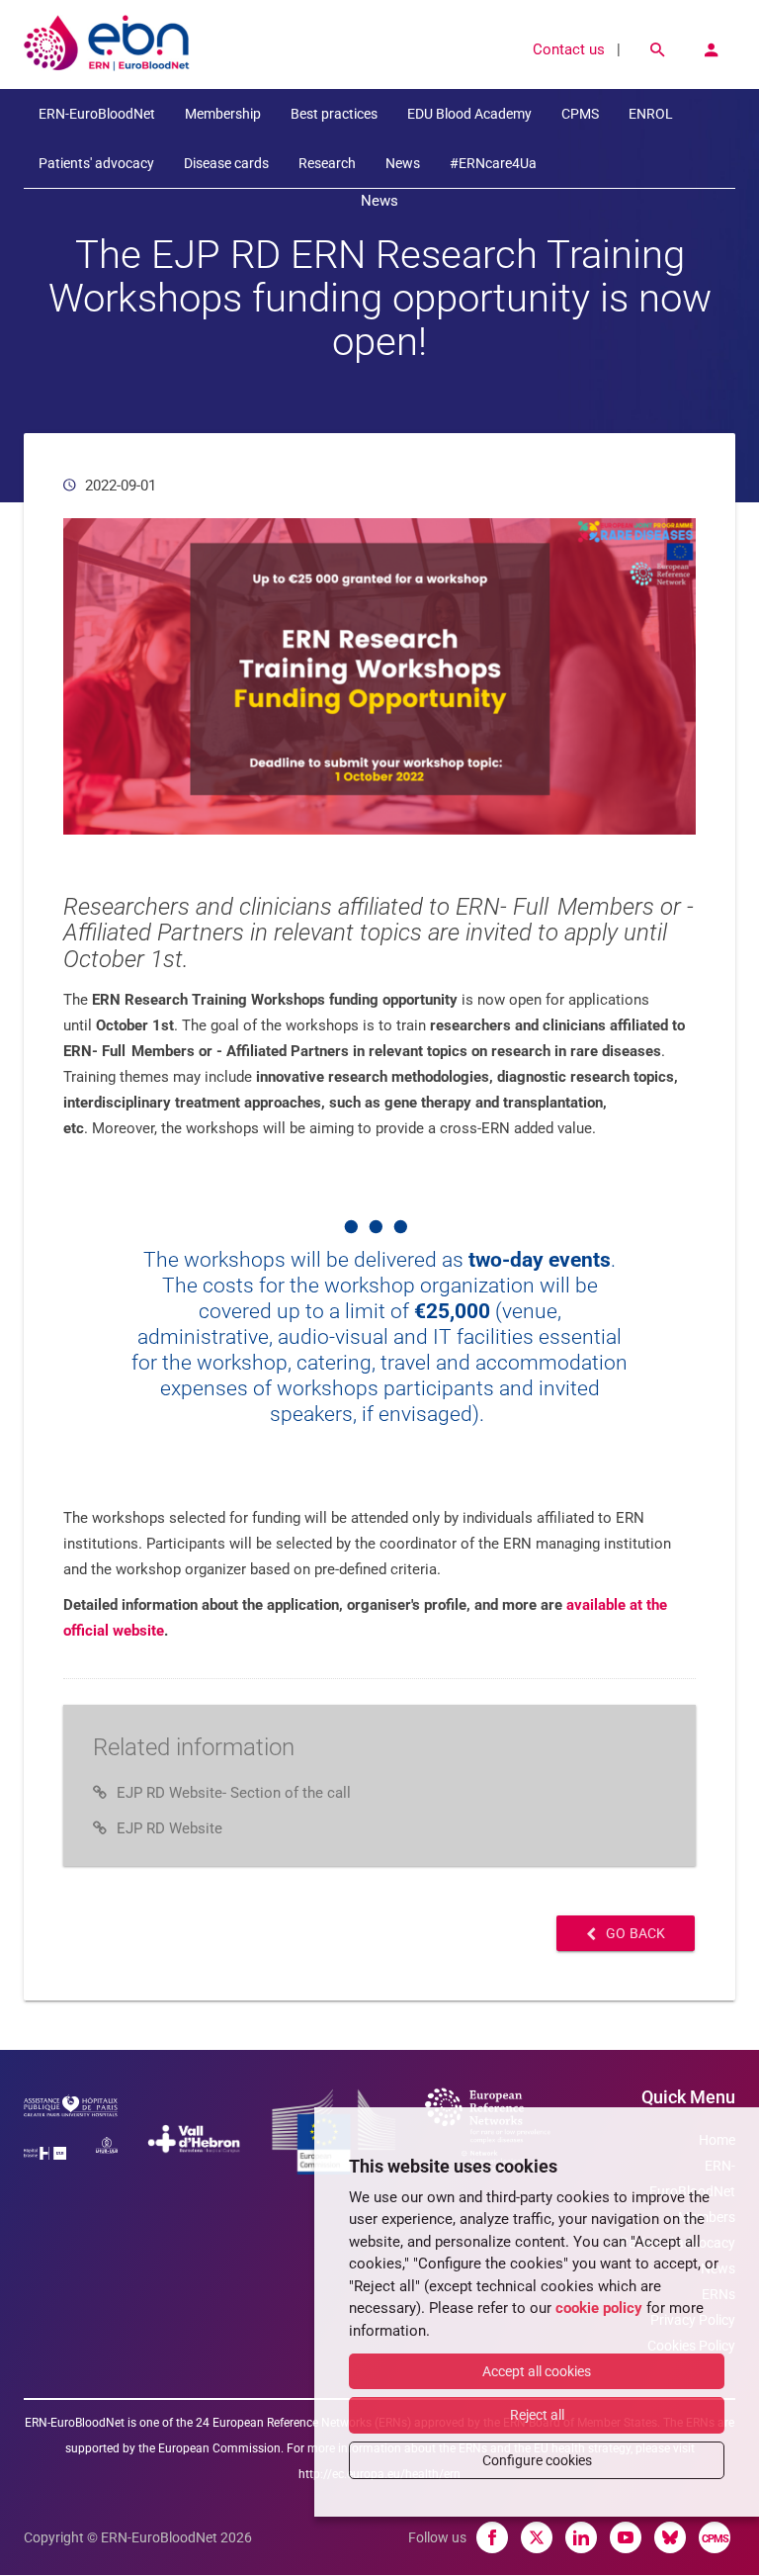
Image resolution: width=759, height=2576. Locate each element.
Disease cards (226, 163)
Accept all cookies (537, 2371)
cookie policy (599, 2308)
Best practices (334, 114)
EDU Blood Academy (469, 114)
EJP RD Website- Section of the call (234, 1793)
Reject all (537, 2415)
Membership (223, 114)
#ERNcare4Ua (493, 163)
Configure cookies (537, 2460)
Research (327, 163)
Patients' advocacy (96, 163)
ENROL (651, 114)
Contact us (569, 49)
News (403, 163)
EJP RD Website (169, 1828)
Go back (635, 1933)
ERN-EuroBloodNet (97, 114)
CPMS (580, 114)
